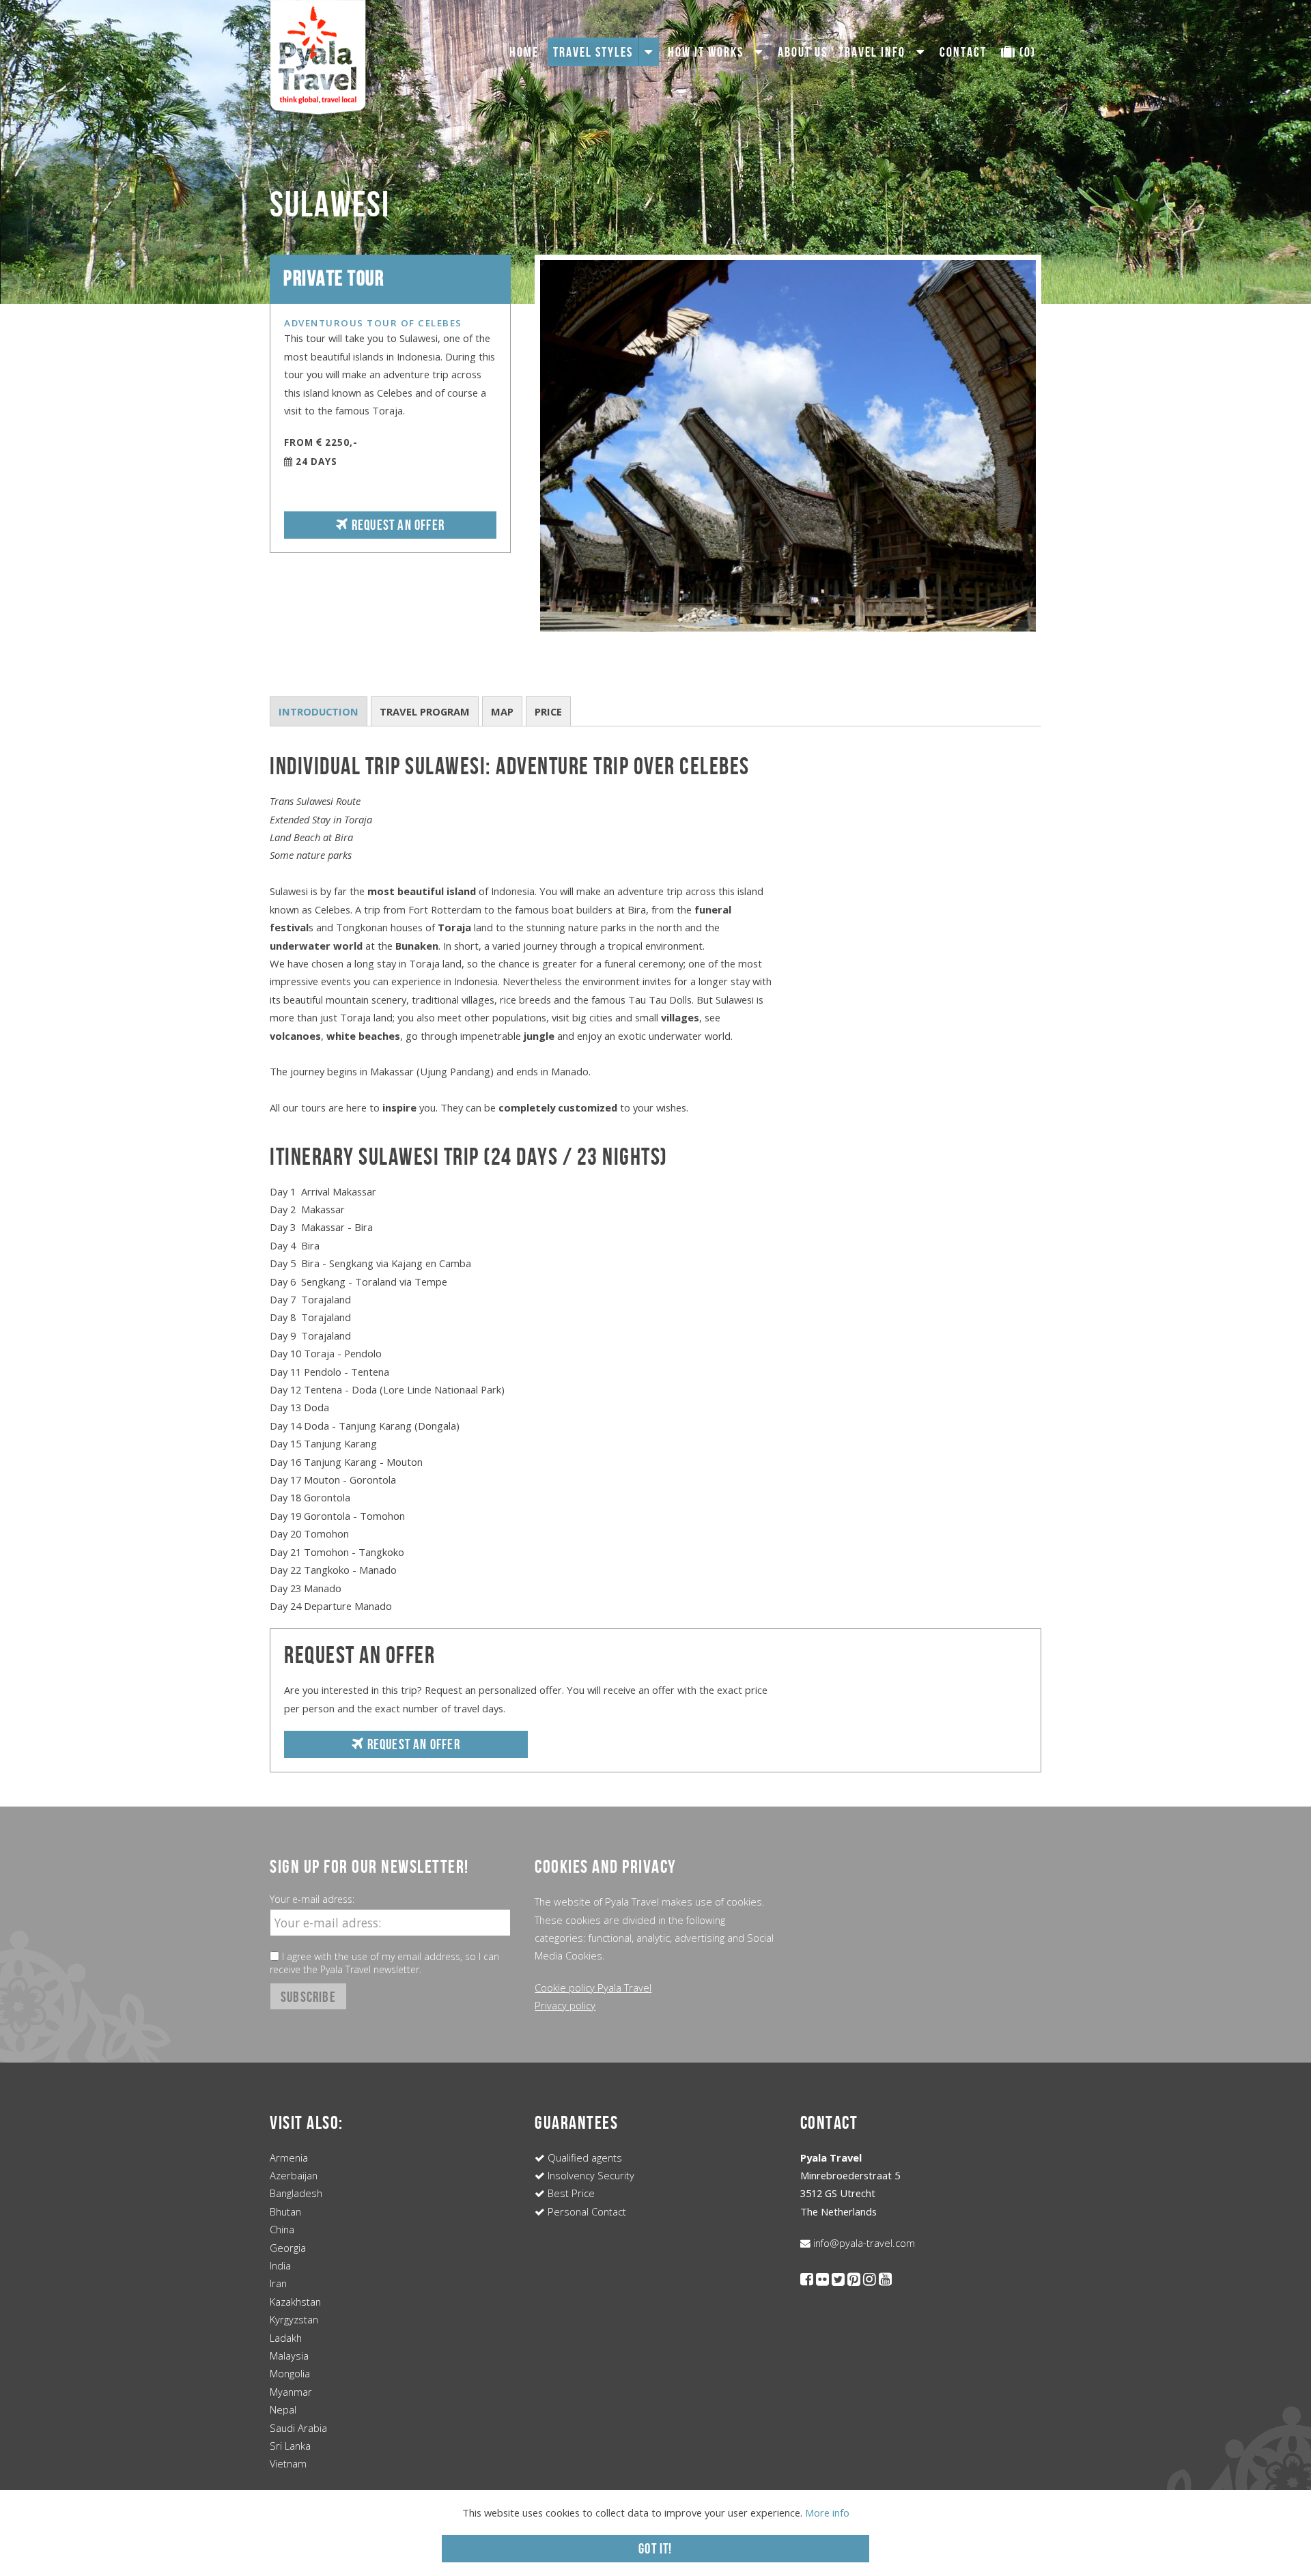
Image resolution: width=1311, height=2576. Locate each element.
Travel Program (425, 711)
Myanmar (291, 2392)
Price (548, 711)
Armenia (289, 2157)
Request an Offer (397, 525)
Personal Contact (586, 2211)
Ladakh (286, 2338)
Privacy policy (565, 2005)
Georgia (288, 2248)
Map (502, 711)
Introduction (319, 711)
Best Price (570, 2193)
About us (803, 52)
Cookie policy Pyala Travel (593, 1987)
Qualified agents (583, 2157)
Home (524, 52)
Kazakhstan (295, 2302)
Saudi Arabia (298, 2428)
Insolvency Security (590, 2175)
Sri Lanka (290, 2446)
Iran (278, 2283)
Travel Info (872, 52)
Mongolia (290, 2373)
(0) (1026, 52)
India (280, 2265)
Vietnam (288, 2463)
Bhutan (285, 2211)
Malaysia (289, 2355)
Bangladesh (296, 2193)
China (282, 2229)
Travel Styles (593, 52)
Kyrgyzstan (294, 2319)
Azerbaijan (294, 2175)
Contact (963, 52)
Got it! (655, 2548)
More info (827, 2513)
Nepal (283, 2409)
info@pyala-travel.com (863, 2243)
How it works (706, 52)
